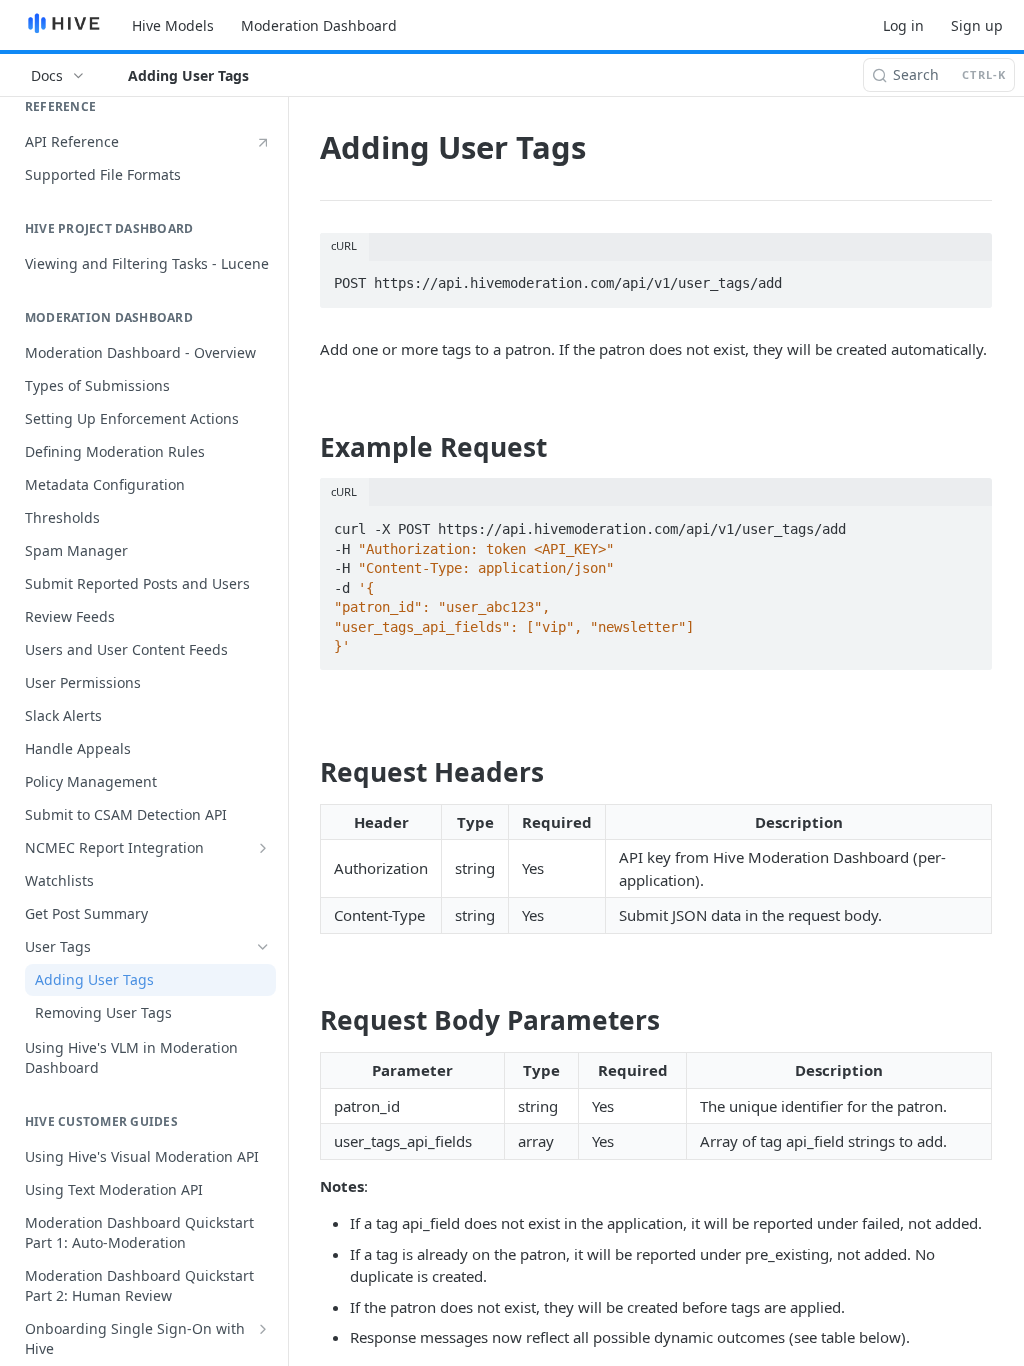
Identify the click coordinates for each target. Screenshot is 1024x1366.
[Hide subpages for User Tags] (263, 947)
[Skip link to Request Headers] (306, 772)
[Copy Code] (968, 278)
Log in (903, 25)
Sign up (977, 25)
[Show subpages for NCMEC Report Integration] (263, 848)
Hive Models (173, 25)
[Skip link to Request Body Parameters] (306, 1020)
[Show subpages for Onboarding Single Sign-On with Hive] (263, 1329)
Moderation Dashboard (319, 25)
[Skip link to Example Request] (306, 447)
